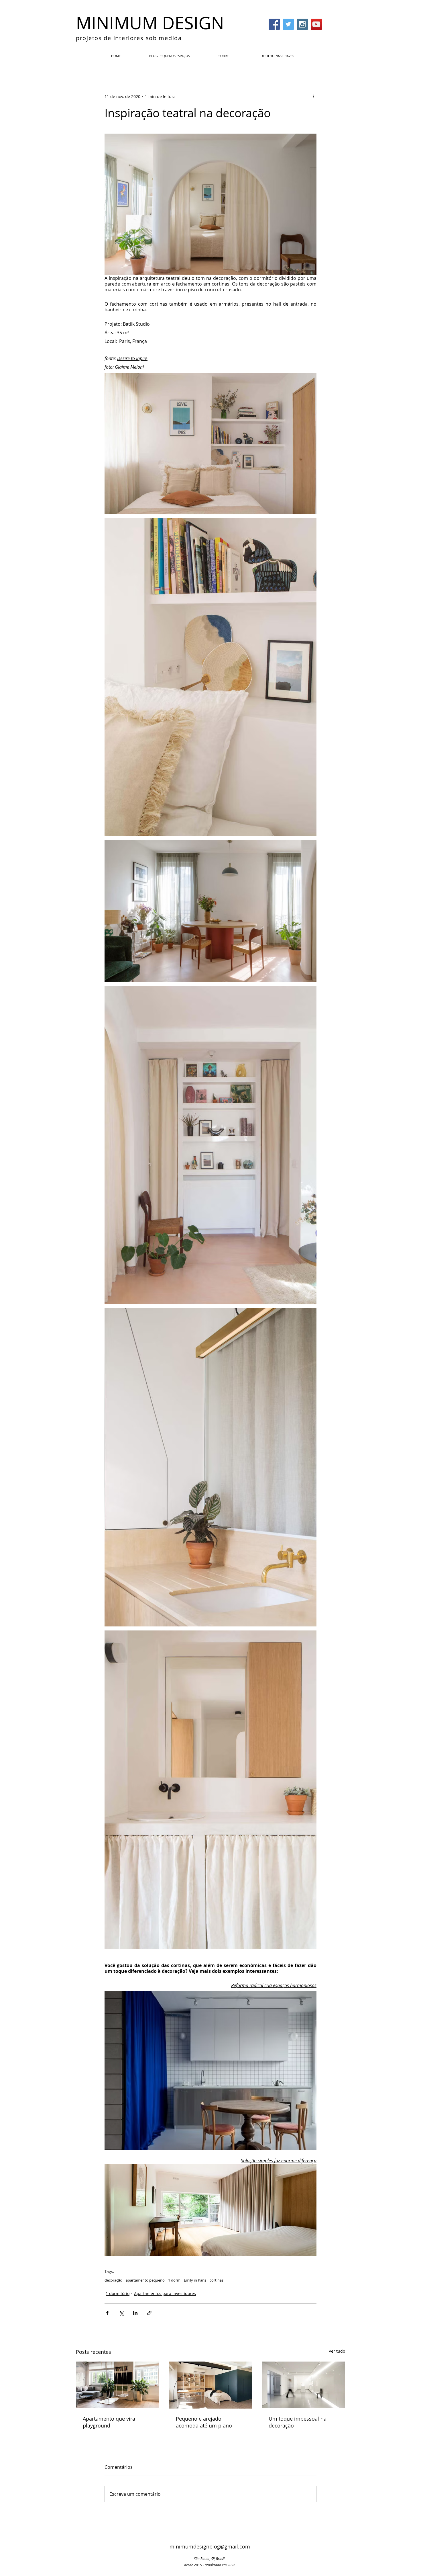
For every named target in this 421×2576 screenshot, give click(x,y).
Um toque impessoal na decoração (298, 2422)
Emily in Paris (195, 2280)
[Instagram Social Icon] (302, 24)
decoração (113, 2280)
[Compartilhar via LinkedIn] (135, 2313)
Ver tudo (337, 2351)
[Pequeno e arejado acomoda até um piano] (211, 2385)
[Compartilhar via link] (149, 2313)
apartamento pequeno (145, 2280)
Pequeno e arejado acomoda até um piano (204, 2422)
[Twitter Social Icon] (288, 24)
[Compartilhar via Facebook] (107, 2313)
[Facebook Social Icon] (274, 24)
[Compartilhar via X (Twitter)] (121, 2313)
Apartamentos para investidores (165, 2293)
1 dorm (174, 2280)
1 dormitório (118, 2293)
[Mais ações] (313, 96)
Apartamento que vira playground (109, 2422)
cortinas (217, 2280)
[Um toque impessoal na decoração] (303, 2385)
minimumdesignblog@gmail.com (210, 2546)
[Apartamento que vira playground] (118, 2385)
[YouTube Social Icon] (316, 24)
